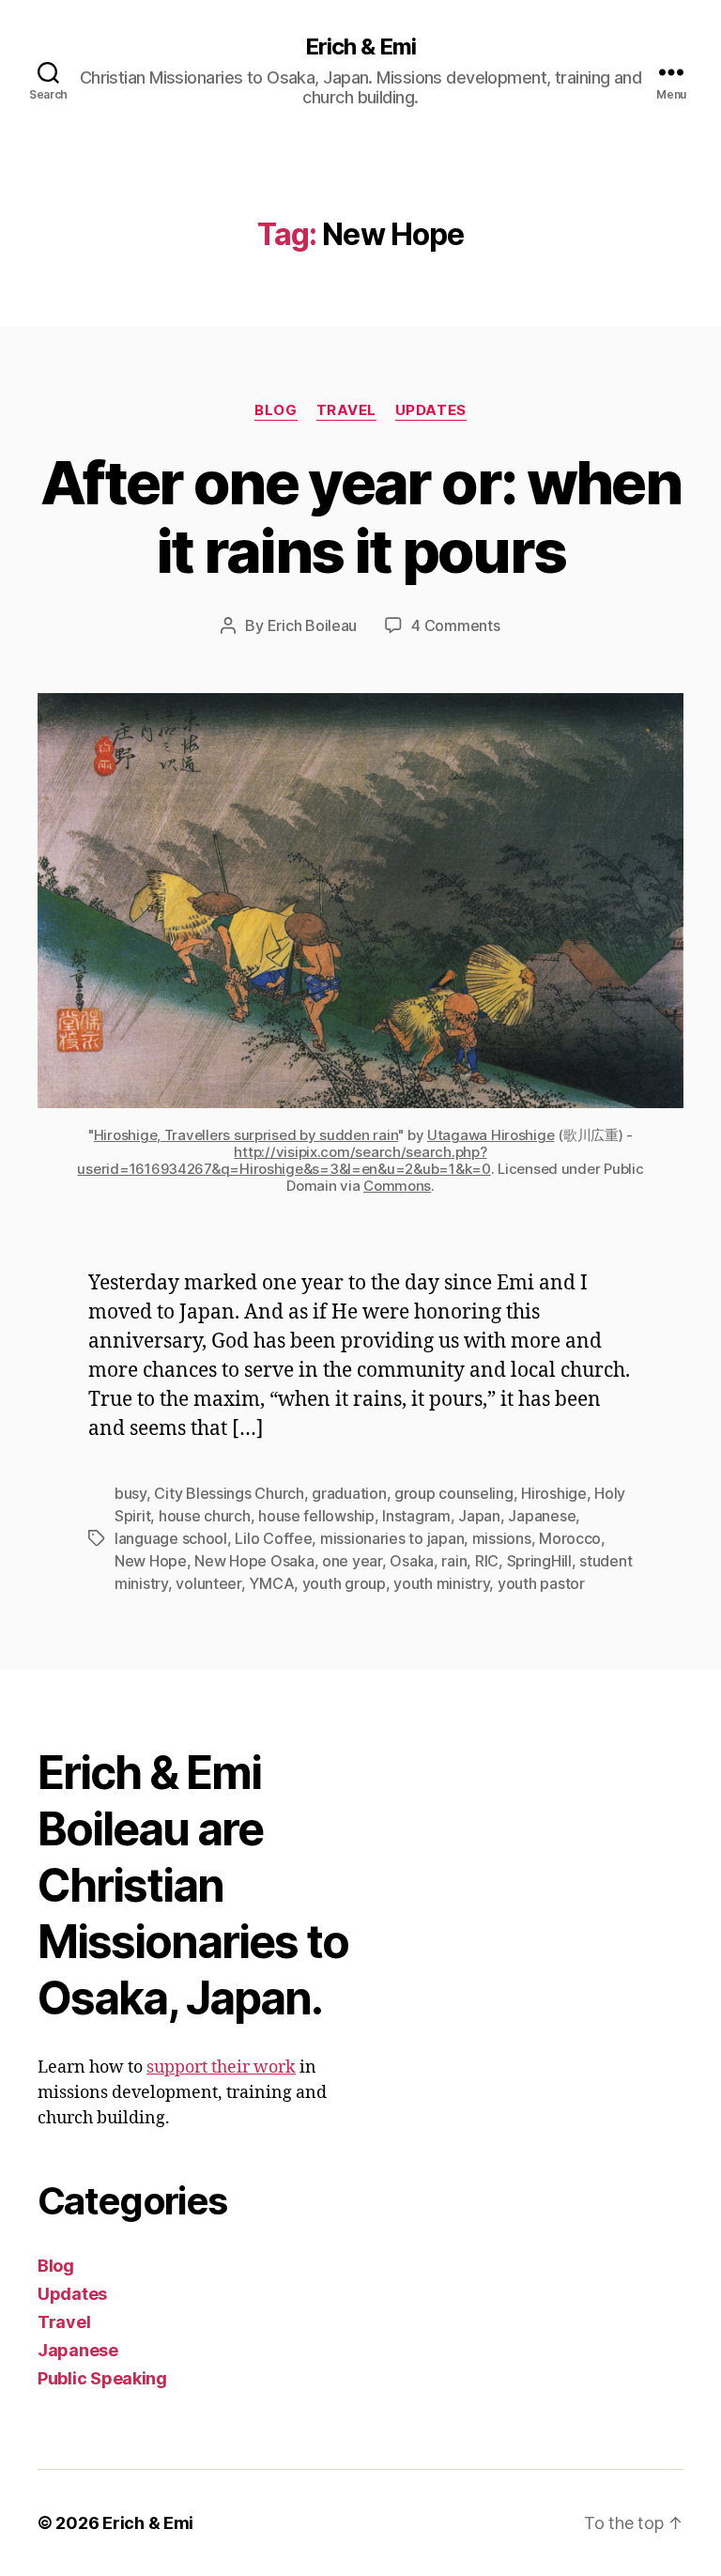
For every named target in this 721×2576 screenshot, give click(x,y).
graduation (349, 1493)
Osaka (412, 1561)
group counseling (454, 1493)
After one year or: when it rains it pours (360, 517)
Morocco (570, 1538)
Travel (346, 410)
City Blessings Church (229, 1493)
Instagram (416, 1516)
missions (502, 1538)
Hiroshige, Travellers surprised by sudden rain (246, 1135)
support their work (221, 2067)
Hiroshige (554, 1493)
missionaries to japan (392, 1538)
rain (454, 1561)
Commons (397, 1186)
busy (130, 1493)
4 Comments (455, 625)
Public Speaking (102, 2378)
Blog (276, 410)
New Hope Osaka (254, 1561)
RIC (487, 1561)
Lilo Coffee (273, 1538)
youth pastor (541, 1583)
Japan (479, 1516)
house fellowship (316, 1516)
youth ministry (441, 1583)
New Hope (151, 1561)
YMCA (271, 1583)
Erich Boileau (313, 625)
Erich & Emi (360, 47)
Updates (431, 410)
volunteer (208, 1583)
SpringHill (539, 1561)
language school (171, 1538)
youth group (344, 1583)
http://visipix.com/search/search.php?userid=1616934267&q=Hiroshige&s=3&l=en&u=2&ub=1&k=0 (284, 1160)
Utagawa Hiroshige (491, 1135)
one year (352, 1561)
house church (205, 1516)
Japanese (542, 1516)
